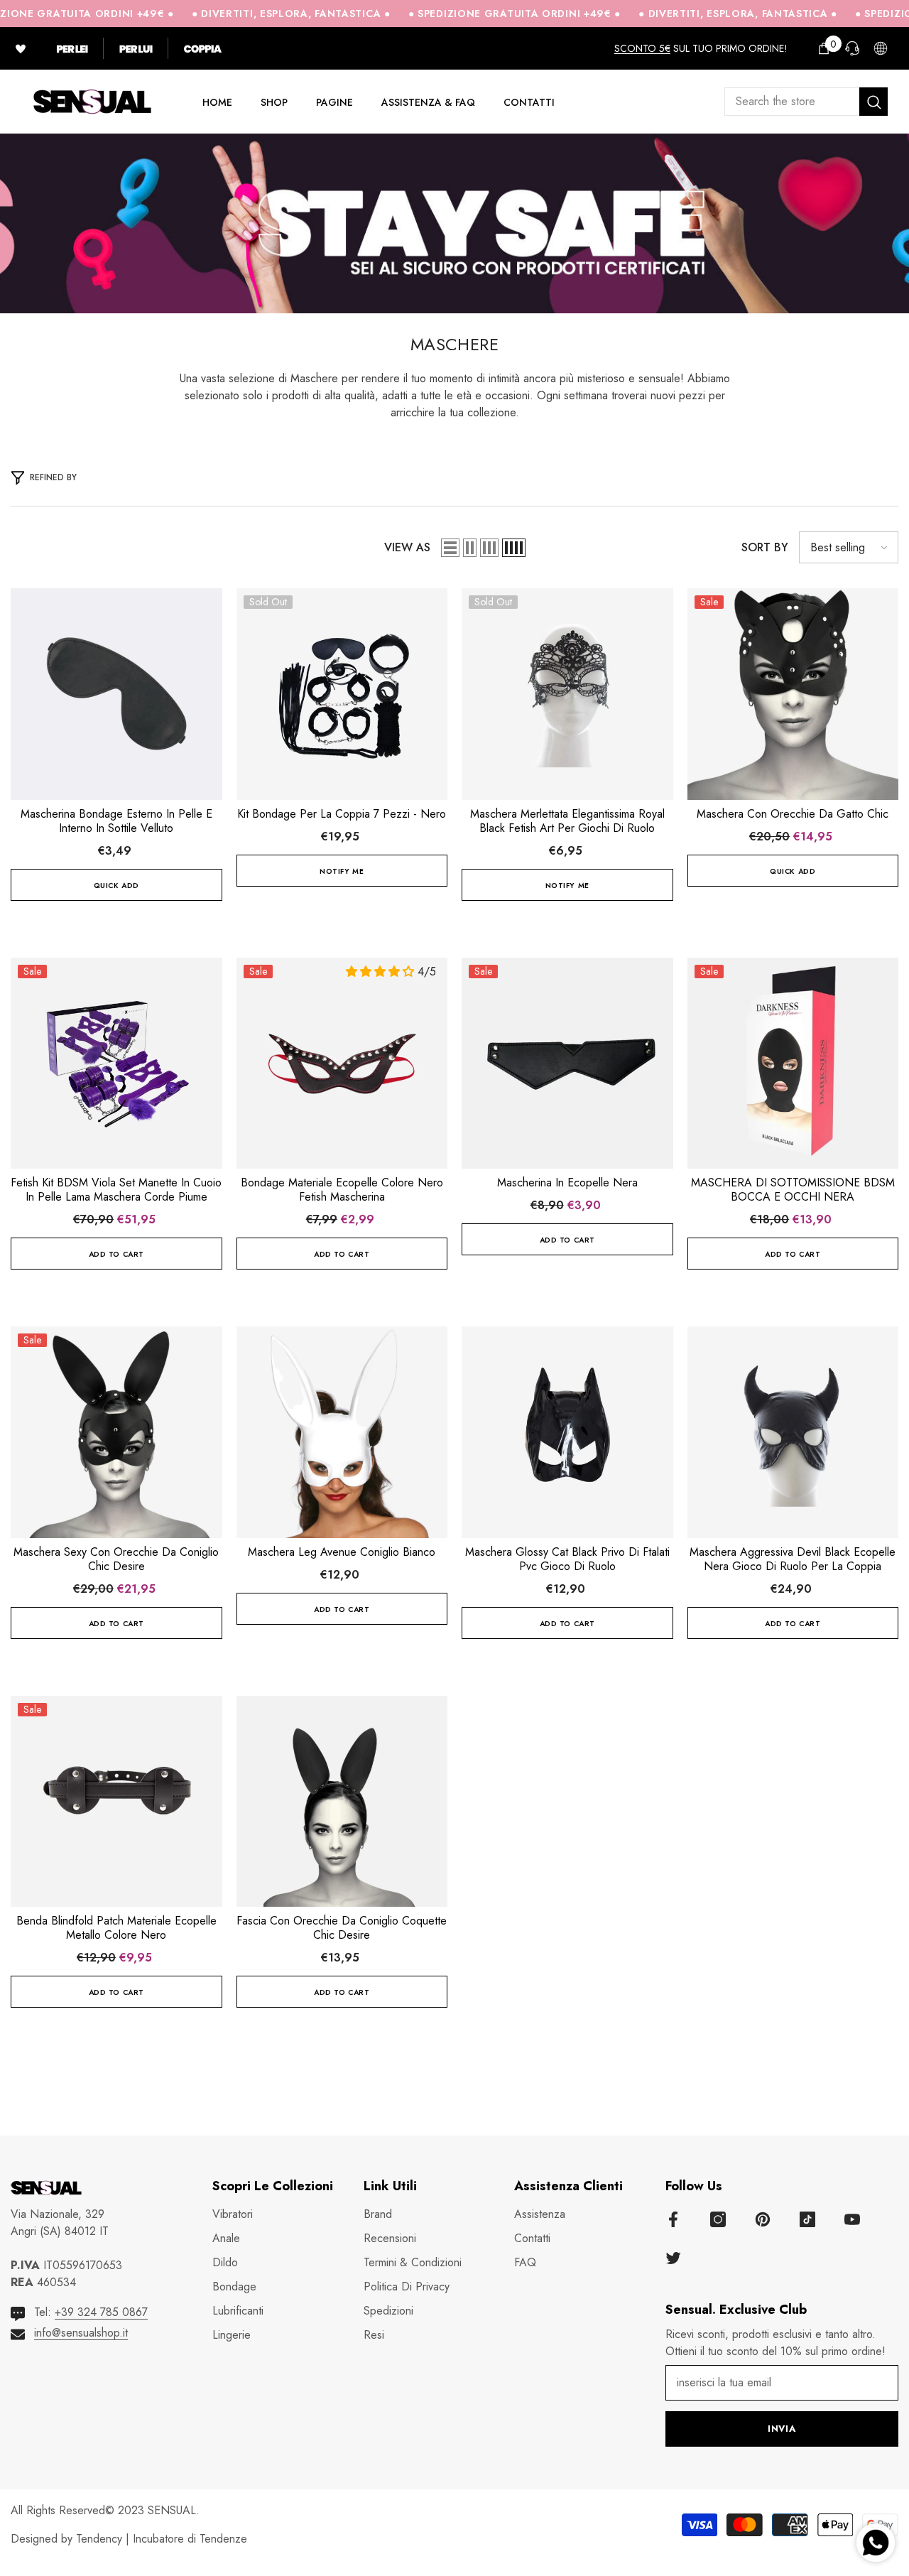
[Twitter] (673, 2258)
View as (407, 547)
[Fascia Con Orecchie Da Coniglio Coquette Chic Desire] (342, 1802)
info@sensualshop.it (81, 2333)
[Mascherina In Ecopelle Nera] (567, 1064)
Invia (782, 2429)
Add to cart (116, 1254)
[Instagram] (718, 2219)
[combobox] (792, 102)
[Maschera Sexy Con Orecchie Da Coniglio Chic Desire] (116, 1432)
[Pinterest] (763, 2219)
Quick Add (116, 886)
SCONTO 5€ (642, 48)
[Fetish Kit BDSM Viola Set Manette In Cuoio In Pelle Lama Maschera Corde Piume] (116, 1064)
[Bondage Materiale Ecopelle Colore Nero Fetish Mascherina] (342, 1064)
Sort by (765, 547)
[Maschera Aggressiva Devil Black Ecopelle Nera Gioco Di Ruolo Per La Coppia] (793, 1432)
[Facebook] (673, 2219)
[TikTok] (807, 2219)
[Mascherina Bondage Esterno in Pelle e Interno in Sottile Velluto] (116, 694)
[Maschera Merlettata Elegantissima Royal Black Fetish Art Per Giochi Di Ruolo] (567, 694)
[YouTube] (852, 2219)
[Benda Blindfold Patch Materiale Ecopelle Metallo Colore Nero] (116, 1802)
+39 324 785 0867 (101, 2312)
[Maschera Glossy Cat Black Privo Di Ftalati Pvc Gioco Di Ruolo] (567, 1432)
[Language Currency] (881, 48)
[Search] (806, 102)
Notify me (342, 871)
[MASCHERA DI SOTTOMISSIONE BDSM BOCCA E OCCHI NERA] (793, 1064)
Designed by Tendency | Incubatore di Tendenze (129, 2539)
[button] (450, 548)
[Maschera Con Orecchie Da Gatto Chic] (793, 694)
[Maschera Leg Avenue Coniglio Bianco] (342, 1432)
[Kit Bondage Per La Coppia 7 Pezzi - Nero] (342, 694)
